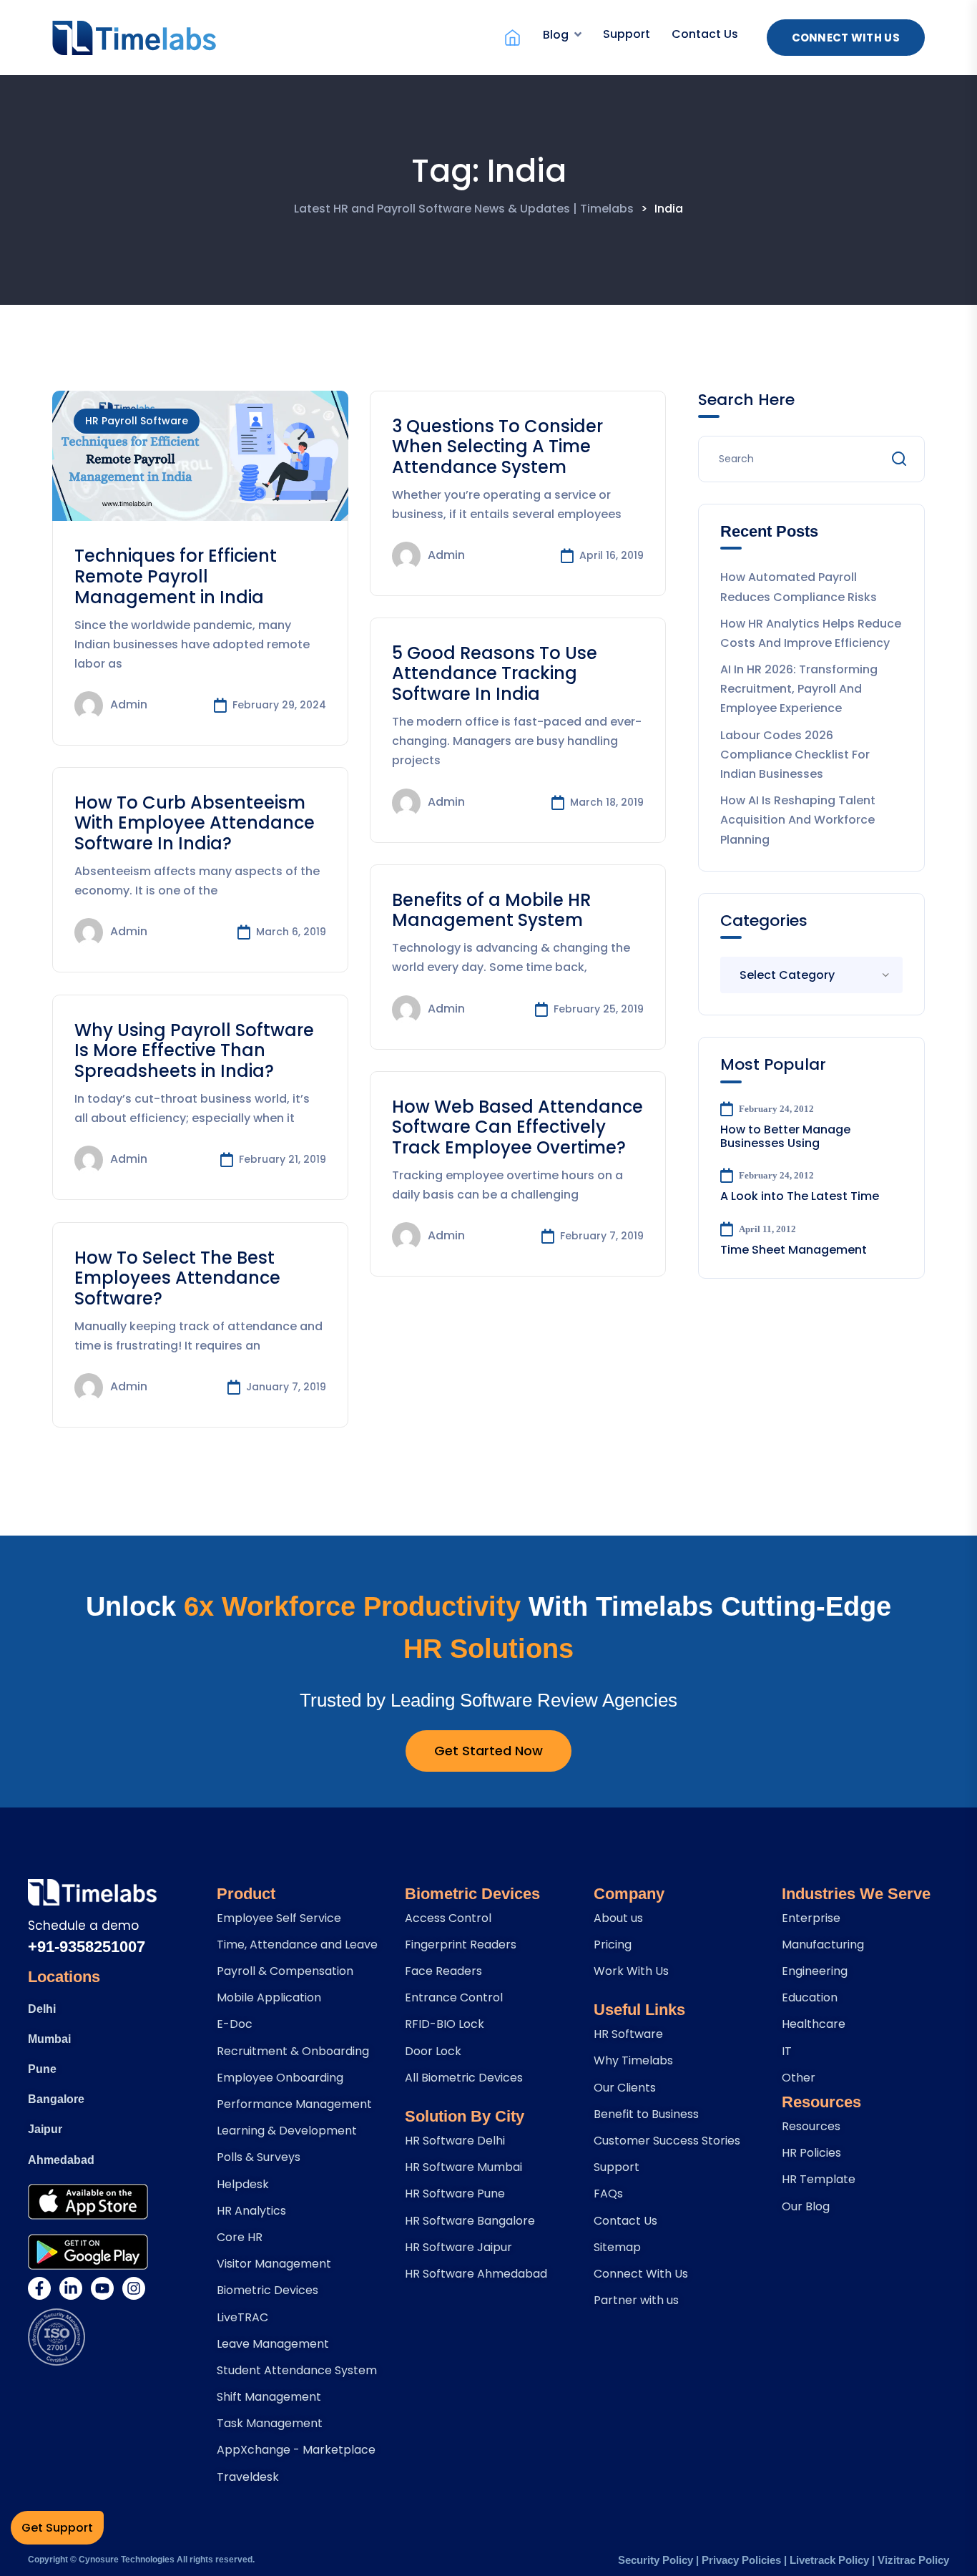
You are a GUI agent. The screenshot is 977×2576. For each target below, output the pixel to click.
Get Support (57, 2528)
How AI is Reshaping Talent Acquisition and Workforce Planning (798, 820)
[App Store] (88, 2202)
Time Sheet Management (794, 1250)
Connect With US (846, 38)
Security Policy (656, 2560)
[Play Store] (88, 2252)
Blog (556, 35)
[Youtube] (102, 2288)
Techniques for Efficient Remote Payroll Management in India (176, 576)
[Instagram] (134, 2288)
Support (627, 34)
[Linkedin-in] (71, 2288)
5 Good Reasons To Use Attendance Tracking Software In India (495, 674)
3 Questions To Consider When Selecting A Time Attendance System (497, 447)
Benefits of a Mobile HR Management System (491, 910)
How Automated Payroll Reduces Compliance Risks (799, 587)
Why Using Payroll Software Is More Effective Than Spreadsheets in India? (194, 1051)
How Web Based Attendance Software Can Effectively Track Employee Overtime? (517, 1127)
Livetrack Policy (829, 2560)
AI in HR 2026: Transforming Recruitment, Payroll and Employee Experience (799, 689)
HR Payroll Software (137, 421)
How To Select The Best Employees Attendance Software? (177, 1278)
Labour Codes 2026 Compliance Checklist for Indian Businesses (795, 755)
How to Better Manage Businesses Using (785, 1136)
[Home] (512, 38)
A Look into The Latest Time (800, 1196)
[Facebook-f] (39, 2288)
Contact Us (705, 34)
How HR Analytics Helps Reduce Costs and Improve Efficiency (811, 633)
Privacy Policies (741, 2560)
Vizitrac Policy (913, 2560)
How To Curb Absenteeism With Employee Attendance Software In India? (195, 823)
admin (129, 705)
